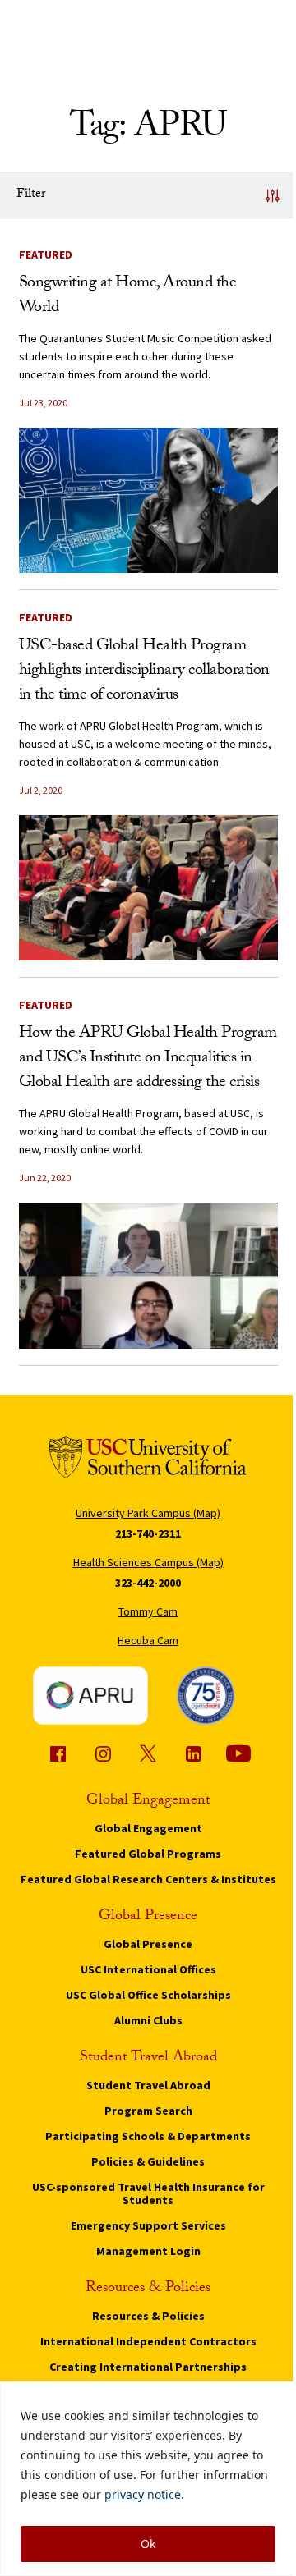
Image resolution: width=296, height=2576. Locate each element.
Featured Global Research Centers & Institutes (148, 1879)
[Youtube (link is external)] (238, 1753)
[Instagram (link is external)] (103, 1753)
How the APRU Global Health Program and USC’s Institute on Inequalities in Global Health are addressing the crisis (148, 1059)
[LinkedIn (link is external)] (193, 1753)
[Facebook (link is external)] (58, 1753)
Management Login (148, 2251)
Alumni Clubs (148, 2020)
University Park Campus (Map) (148, 1513)
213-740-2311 (148, 1533)
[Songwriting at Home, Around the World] (148, 500)
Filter (31, 195)
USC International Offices (148, 1969)
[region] (148, 2479)
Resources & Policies (148, 2316)
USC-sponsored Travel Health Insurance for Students (148, 2193)
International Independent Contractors (148, 2341)
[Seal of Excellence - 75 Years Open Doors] (206, 1695)
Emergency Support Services (148, 2225)
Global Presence (148, 1944)
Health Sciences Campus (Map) (148, 1562)
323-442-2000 (148, 1583)
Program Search (148, 2111)
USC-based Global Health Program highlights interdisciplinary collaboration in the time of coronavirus (144, 672)
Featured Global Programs (148, 1854)
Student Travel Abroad (148, 2085)
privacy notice (143, 2494)
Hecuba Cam (148, 1640)
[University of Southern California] (148, 1457)
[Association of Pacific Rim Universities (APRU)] (90, 1695)
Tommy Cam (148, 1611)
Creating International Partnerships (148, 2367)
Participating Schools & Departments (148, 2136)
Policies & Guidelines (148, 2161)
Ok (148, 2544)
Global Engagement (148, 1828)
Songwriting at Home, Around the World (128, 296)
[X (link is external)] (148, 1753)
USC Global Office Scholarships (148, 1995)
